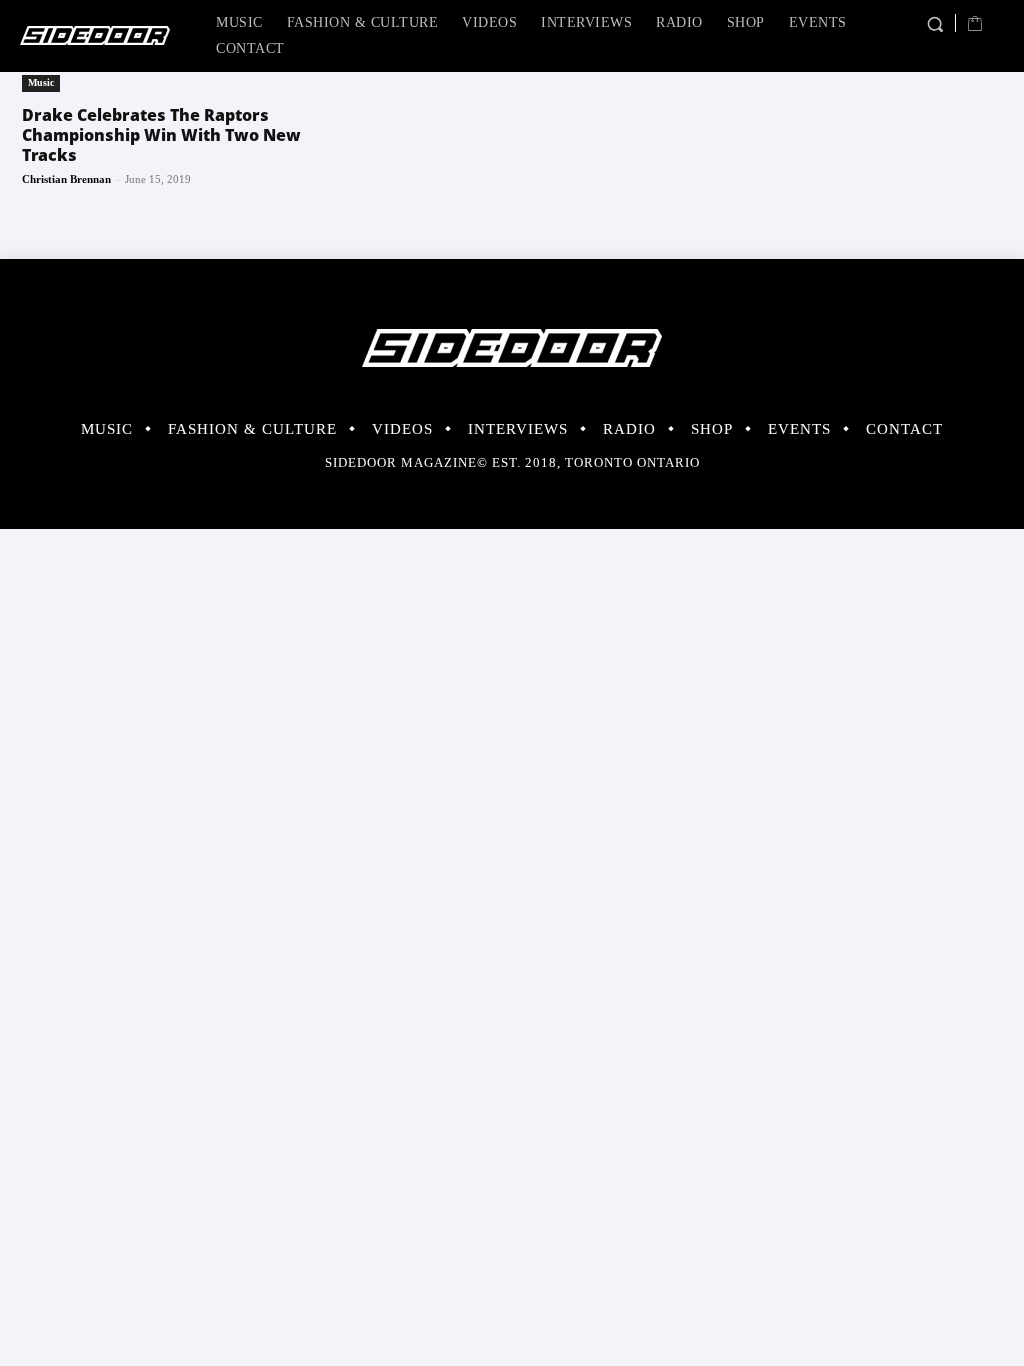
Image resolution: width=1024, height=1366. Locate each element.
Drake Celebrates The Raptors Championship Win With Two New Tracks (161, 135)
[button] (934, 24)
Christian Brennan (66, 179)
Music (41, 82)
